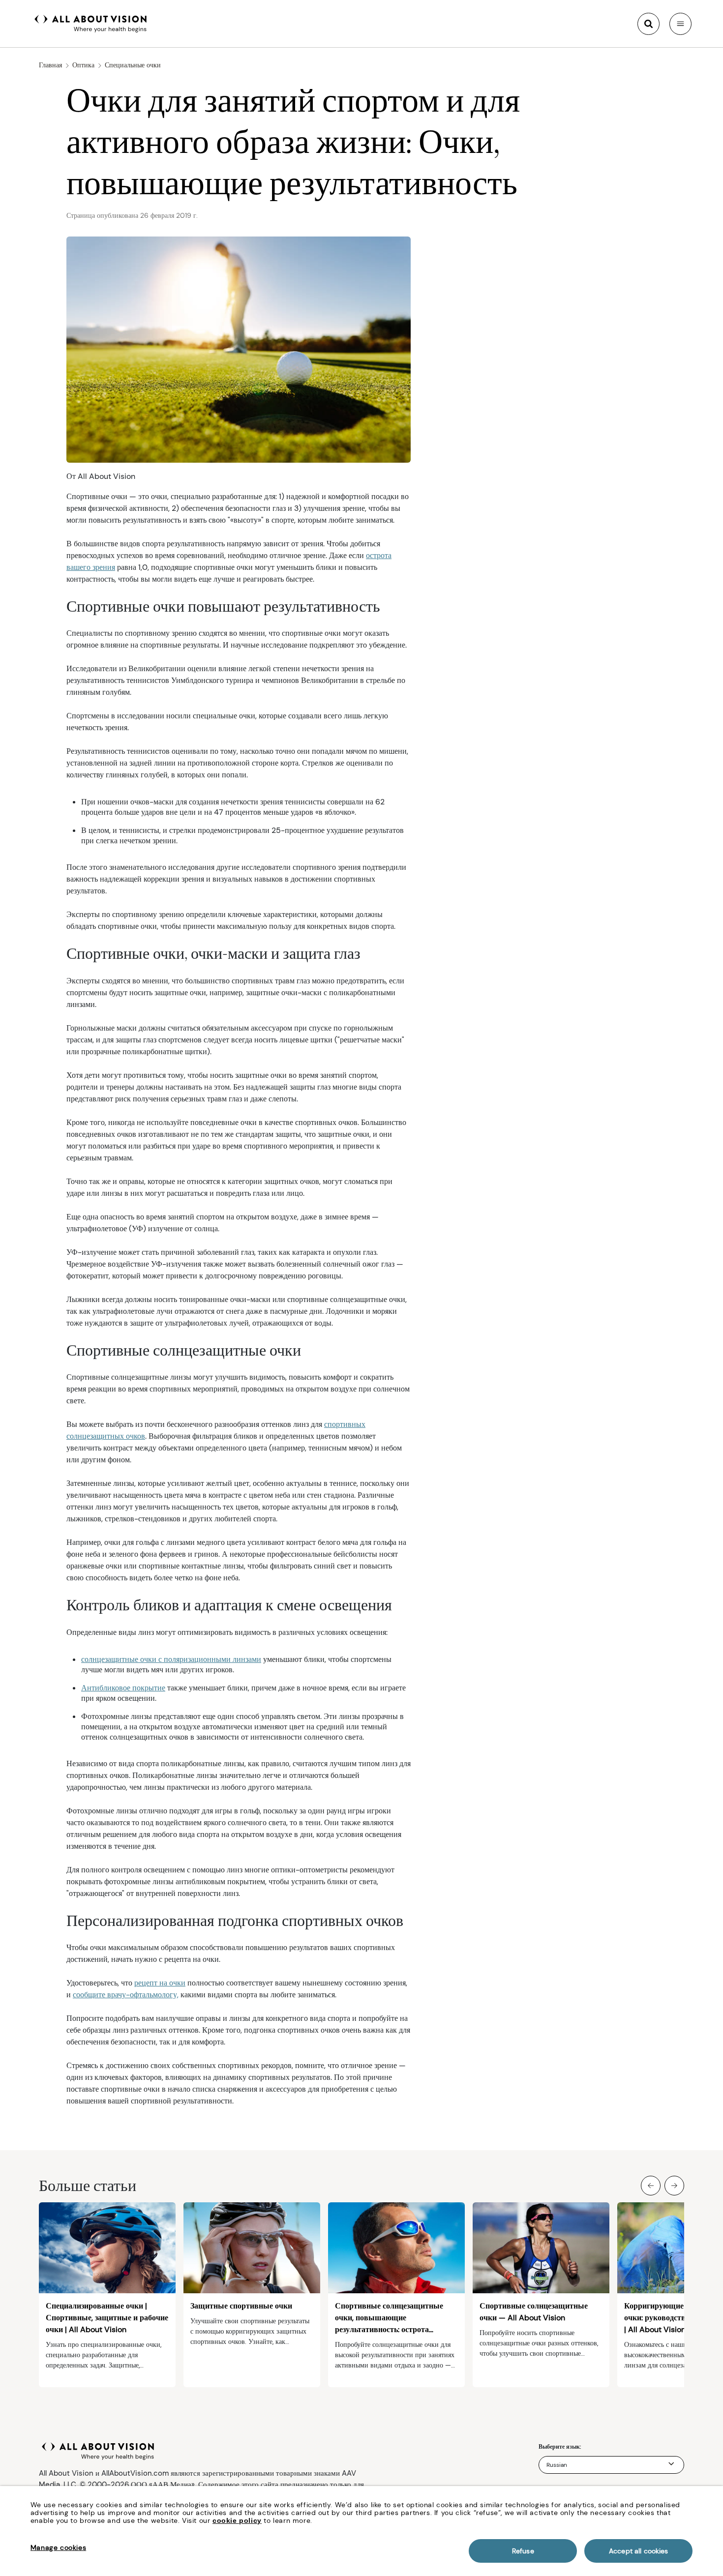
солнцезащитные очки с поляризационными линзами (171, 1659)
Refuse (523, 2551)
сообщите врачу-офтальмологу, (126, 1995)
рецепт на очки (160, 1983)
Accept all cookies (639, 2551)
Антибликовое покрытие (123, 1688)
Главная (50, 65)
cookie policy (237, 2520)
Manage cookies (58, 2547)
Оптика (83, 65)
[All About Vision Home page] (91, 23)
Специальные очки (133, 65)
